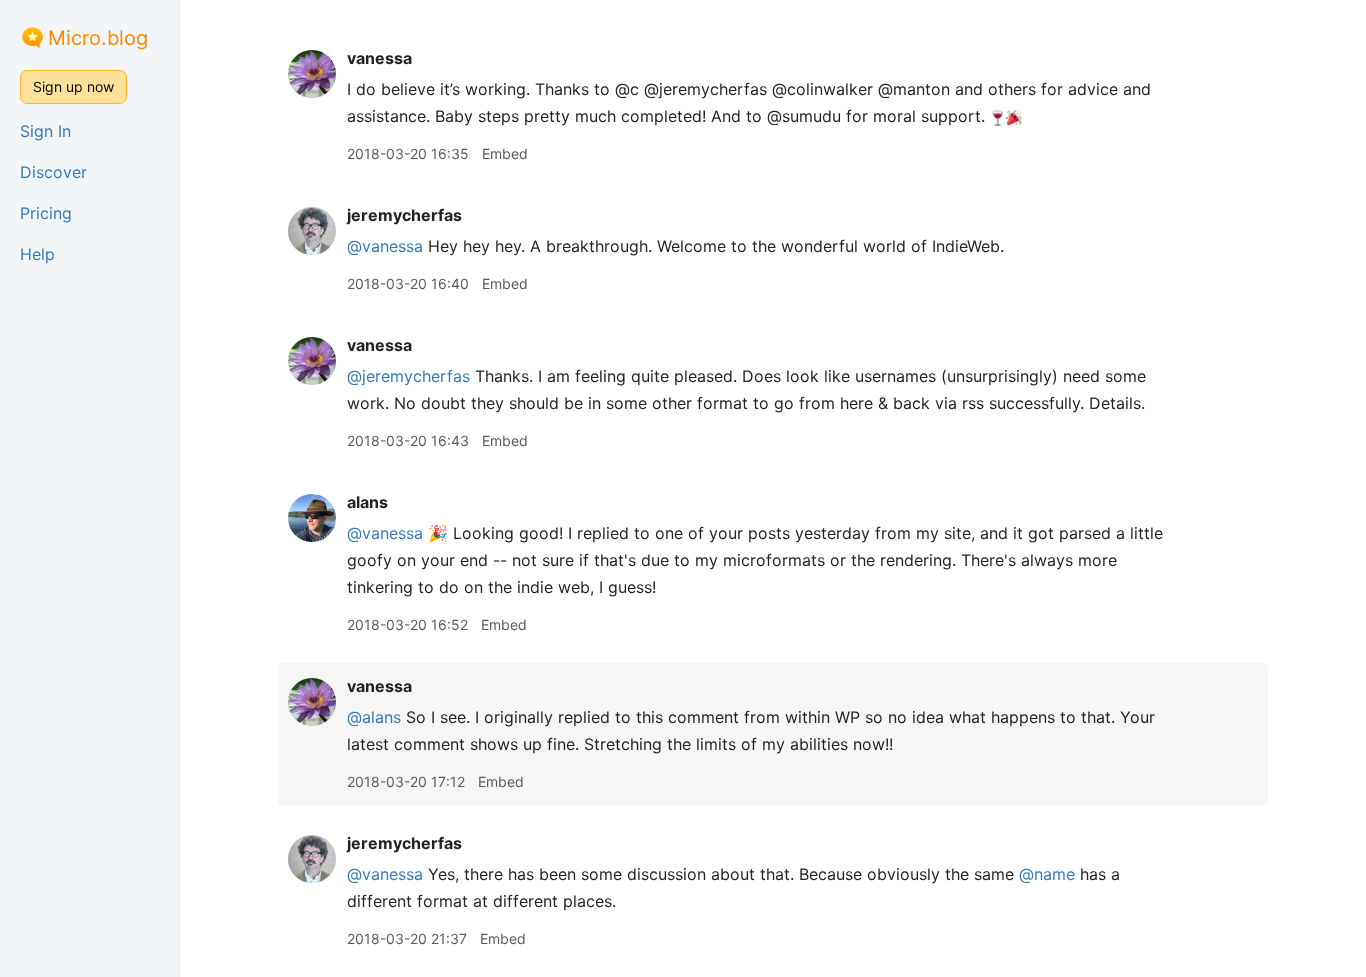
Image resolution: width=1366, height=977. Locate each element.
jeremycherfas (404, 215)
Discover (53, 172)
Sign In (45, 131)
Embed (505, 153)
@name (1047, 874)
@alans (374, 717)
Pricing (46, 213)
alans (367, 502)
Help (37, 254)
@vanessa (385, 246)
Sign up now (73, 86)
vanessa (379, 58)
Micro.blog (98, 38)
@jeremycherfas (408, 376)
